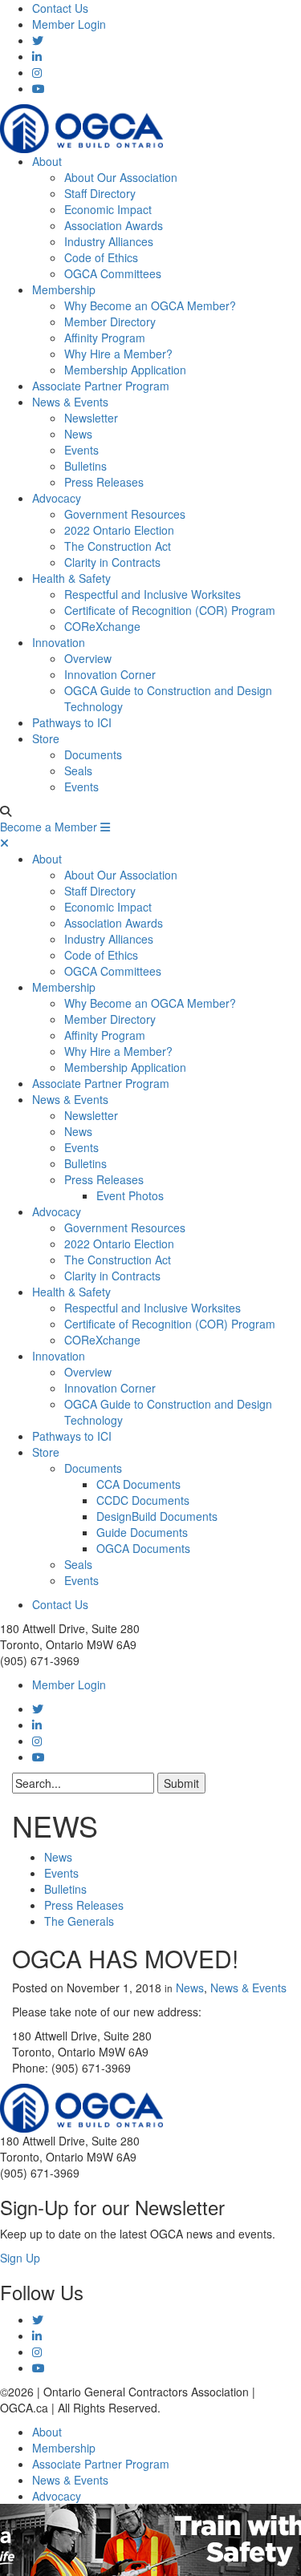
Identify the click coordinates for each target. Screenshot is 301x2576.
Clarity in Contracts (112, 562)
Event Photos (130, 1195)
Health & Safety (71, 578)
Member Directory (110, 321)
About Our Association (121, 177)
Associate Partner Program (101, 386)
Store (46, 738)
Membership (64, 289)
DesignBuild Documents (157, 1516)
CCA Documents (138, 1484)
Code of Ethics (101, 257)
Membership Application (125, 370)
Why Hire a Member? (118, 354)
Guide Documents (142, 1532)
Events (81, 450)
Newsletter (91, 418)
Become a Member (49, 827)
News (78, 434)
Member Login (69, 24)
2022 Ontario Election (119, 530)
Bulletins (85, 466)
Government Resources (125, 514)
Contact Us (60, 8)
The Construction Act (118, 546)
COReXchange (102, 626)
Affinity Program (105, 338)
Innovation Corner (110, 674)
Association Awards (114, 225)
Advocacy (57, 498)
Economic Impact (108, 209)
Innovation (59, 642)
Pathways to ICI (72, 722)
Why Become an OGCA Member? (150, 305)
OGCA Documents (143, 1548)
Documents (93, 754)
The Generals (79, 1921)
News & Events (70, 402)
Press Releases (104, 482)
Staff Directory (100, 193)
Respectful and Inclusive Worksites (153, 594)
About (47, 161)
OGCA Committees (113, 273)
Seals (78, 770)
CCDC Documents (143, 1500)
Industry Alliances (109, 241)
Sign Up (20, 2258)
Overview (88, 658)
